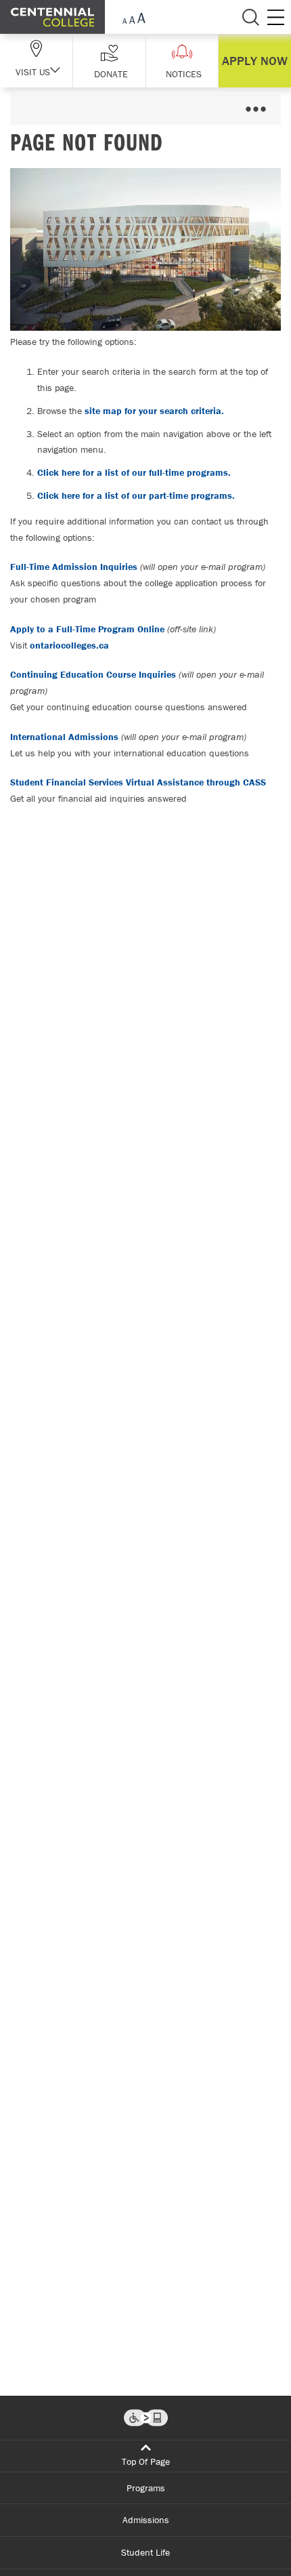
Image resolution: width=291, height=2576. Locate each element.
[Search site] (250, 17)
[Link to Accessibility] (146, 2418)
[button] (109, 61)
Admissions (146, 2520)
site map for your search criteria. (154, 411)
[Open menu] (255, 109)
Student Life (145, 2552)
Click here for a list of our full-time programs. (134, 472)
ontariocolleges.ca (69, 645)
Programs (146, 2488)
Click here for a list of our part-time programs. (136, 495)
